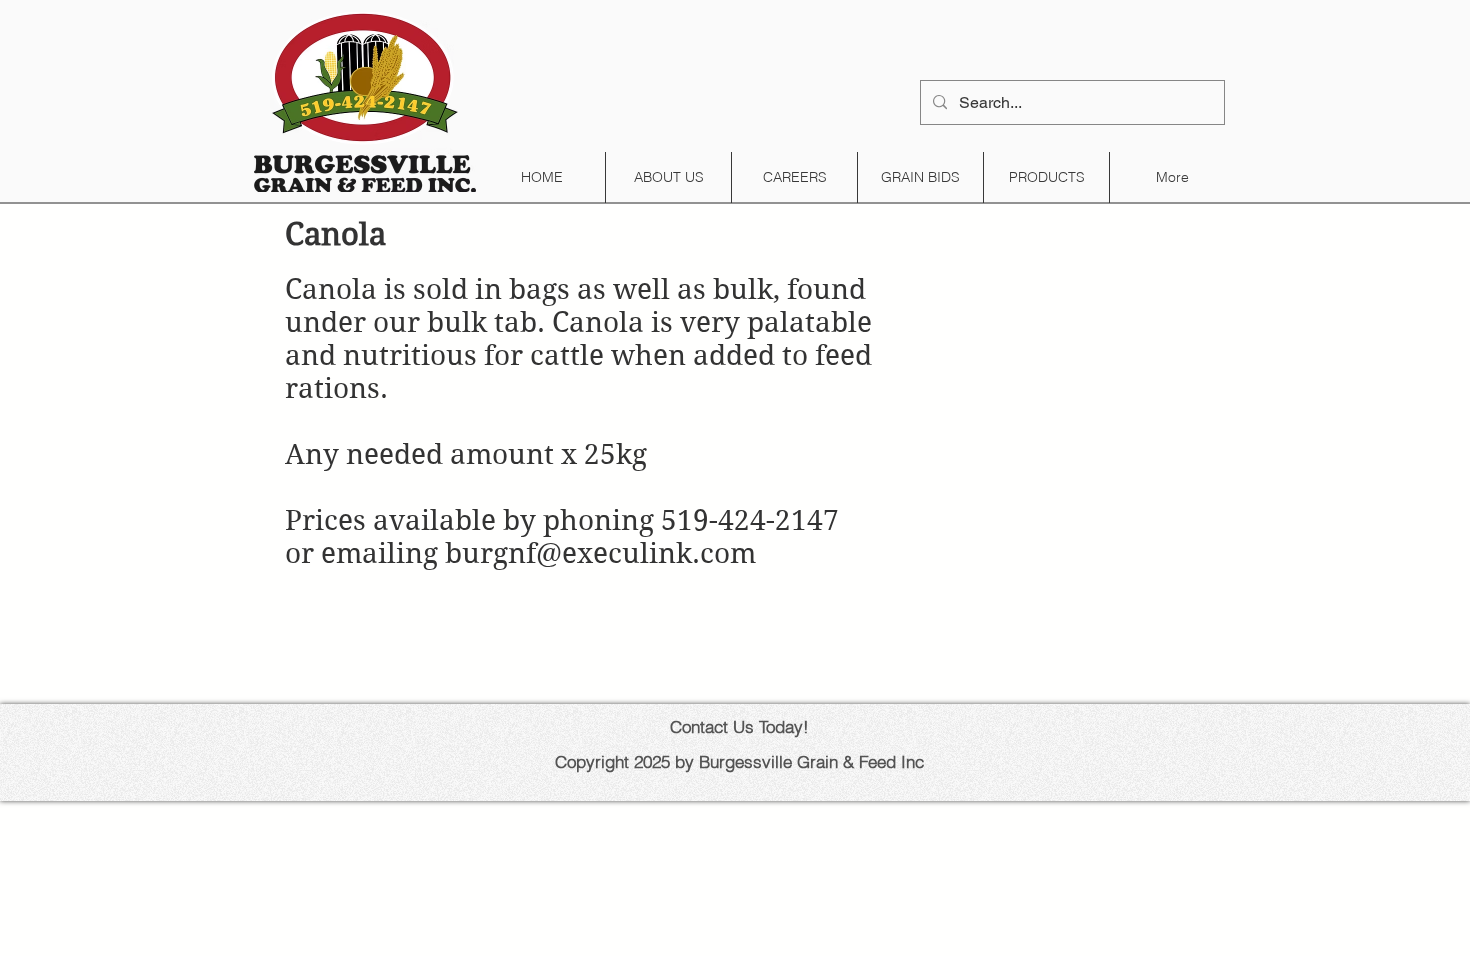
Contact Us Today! (739, 726)
